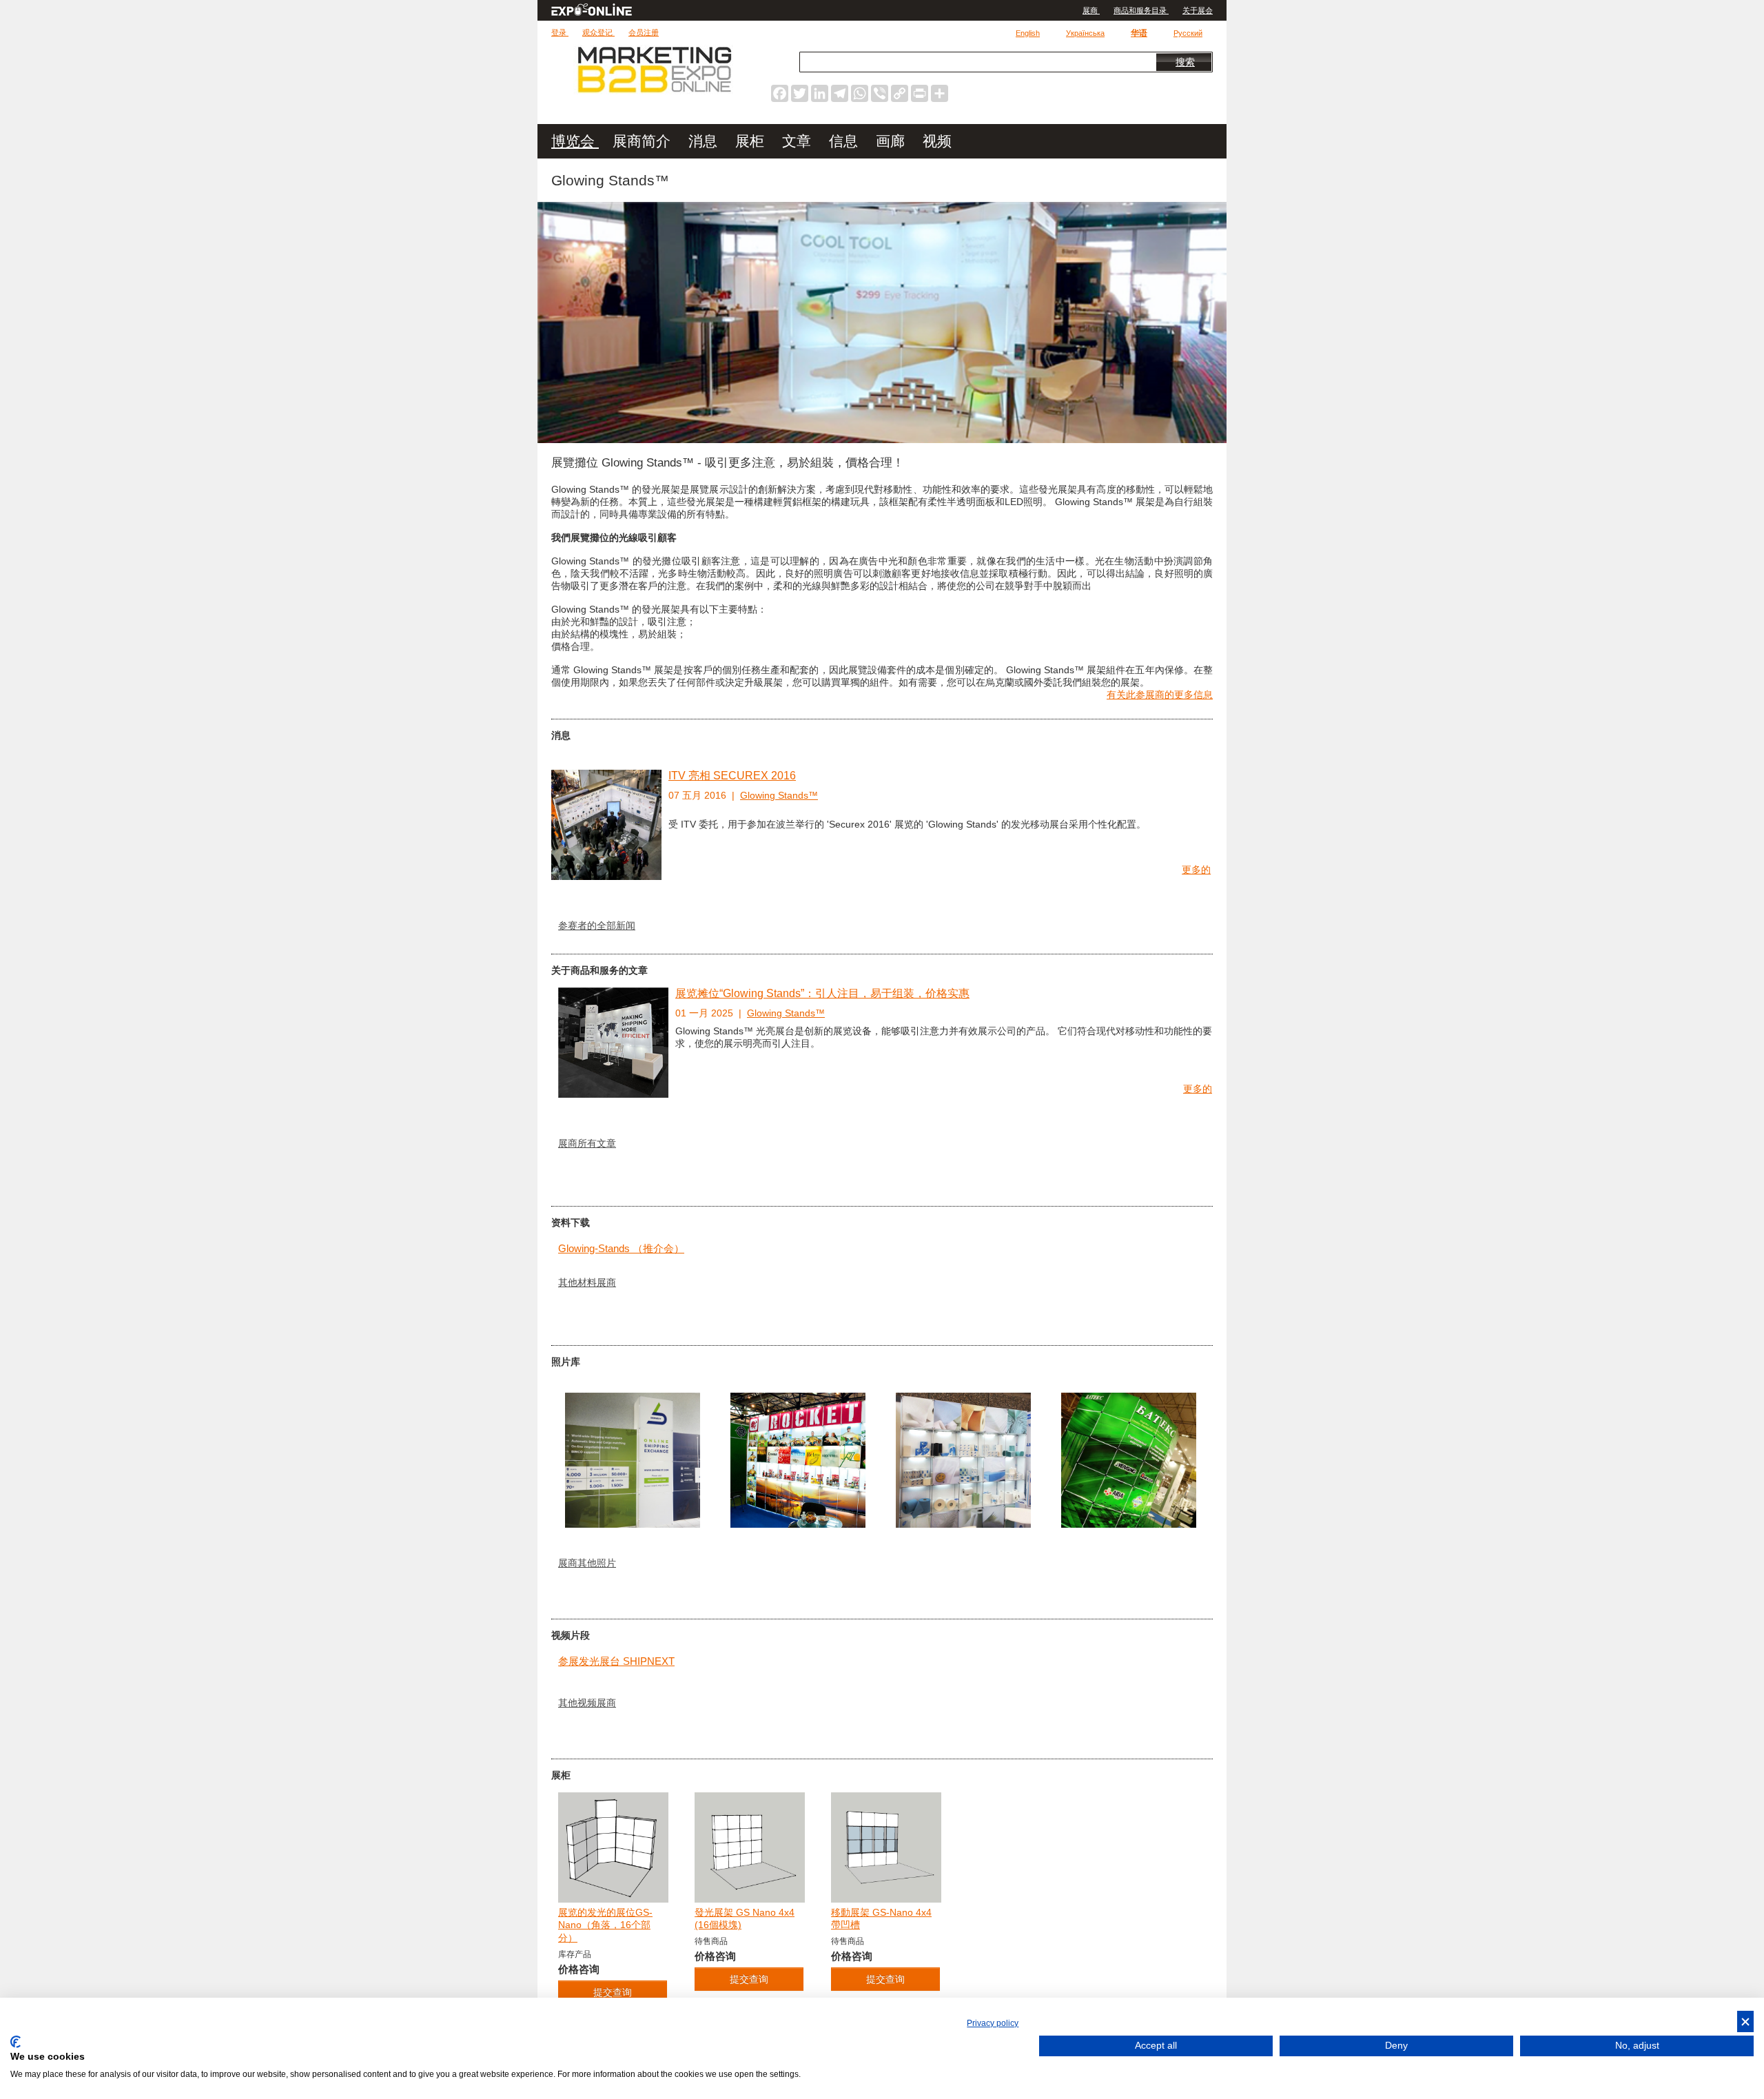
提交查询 (749, 1979)
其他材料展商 (587, 1282)
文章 (799, 141)
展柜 (752, 141)
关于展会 (1198, 10)
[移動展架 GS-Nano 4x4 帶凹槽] (886, 1847)
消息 (705, 141)
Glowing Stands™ (779, 795)
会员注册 (644, 32)
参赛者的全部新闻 (597, 925)
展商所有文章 (587, 1143)
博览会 (575, 141)
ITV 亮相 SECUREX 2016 (732, 776)
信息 (845, 141)
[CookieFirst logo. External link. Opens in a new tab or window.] (16, 2042)
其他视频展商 (587, 1703)
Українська (1085, 33)
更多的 (1196, 870)
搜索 (1185, 62)
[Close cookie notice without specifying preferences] (1745, 2021)
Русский (1188, 33)
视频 (937, 141)
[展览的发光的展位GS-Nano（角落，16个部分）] (613, 1847)
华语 (1139, 33)
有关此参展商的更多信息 (1160, 695)
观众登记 (598, 32)
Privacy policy (993, 2023)
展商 (1091, 10)
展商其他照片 (587, 1563)
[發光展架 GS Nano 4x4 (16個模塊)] (750, 1847)
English (1028, 33)
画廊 (892, 141)
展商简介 (644, 141)
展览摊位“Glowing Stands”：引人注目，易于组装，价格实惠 (822, 993)
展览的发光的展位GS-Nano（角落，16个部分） (605, 1925)
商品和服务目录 (1141, 10)
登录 (560, 32)
